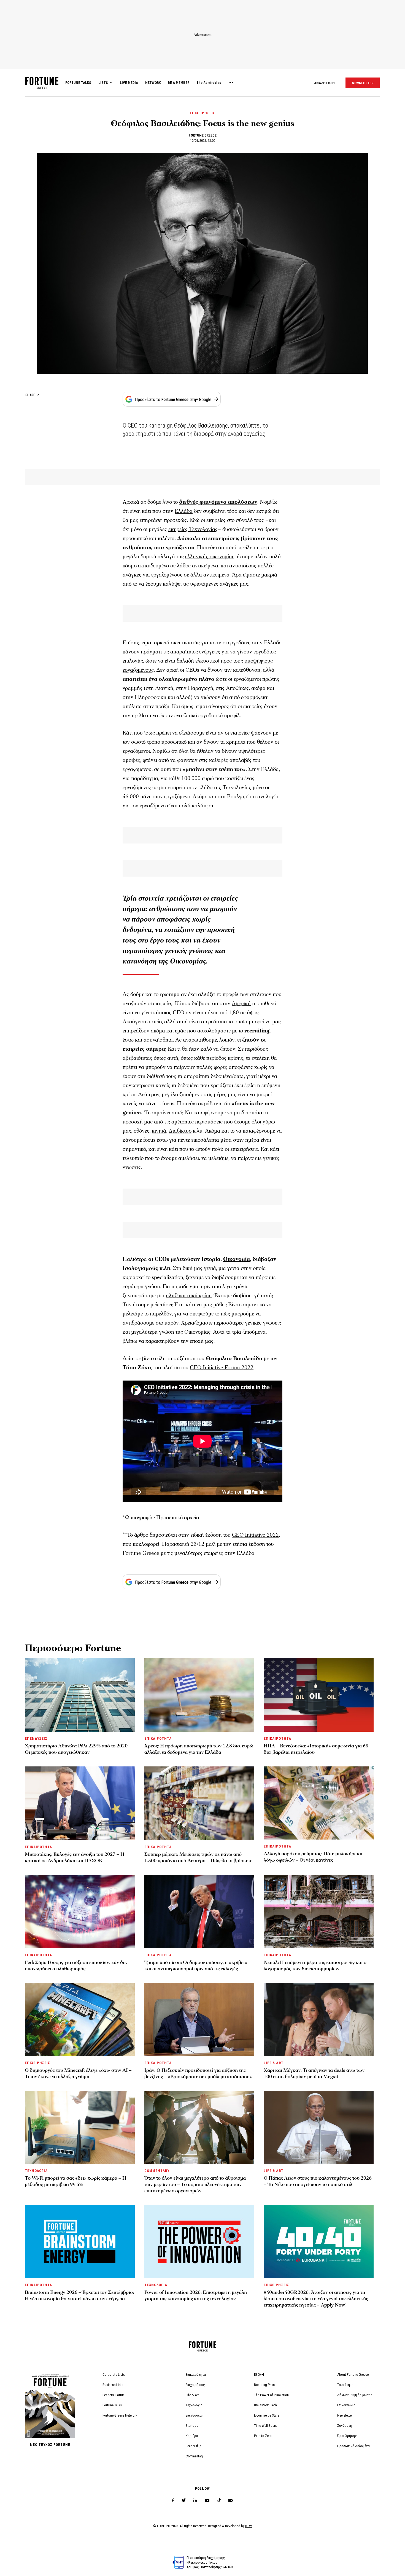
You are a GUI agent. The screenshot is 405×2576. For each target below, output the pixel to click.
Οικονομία (237, 1259)
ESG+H (259, 2375)
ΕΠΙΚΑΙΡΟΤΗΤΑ (158, 1738)
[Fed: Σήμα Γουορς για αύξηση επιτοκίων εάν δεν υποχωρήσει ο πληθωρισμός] (80, 1911)
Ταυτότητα (345, 2385)
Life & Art (192, 2395)
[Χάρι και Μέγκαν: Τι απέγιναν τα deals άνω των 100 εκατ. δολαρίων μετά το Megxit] (319, 2020)
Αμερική (241, 1003)
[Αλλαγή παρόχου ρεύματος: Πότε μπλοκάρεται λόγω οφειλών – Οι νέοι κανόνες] (319, 1803)
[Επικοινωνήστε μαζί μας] (231, 2501)
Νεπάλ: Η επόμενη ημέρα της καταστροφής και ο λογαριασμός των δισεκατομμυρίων (315, 1966)
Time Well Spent (265, 2426)
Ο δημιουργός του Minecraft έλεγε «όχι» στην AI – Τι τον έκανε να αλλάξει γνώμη (78, 2073)
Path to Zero (263, 2436)
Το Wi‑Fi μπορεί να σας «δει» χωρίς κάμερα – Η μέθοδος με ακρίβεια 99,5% (75, 2181)
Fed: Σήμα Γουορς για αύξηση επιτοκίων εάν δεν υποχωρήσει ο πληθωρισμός (76, 1966)
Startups (192, 2426)
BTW (249, 2526)
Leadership (194, 2446)
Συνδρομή (345, 2426)
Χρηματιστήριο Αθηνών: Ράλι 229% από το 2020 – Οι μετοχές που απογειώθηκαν (78, 1749)
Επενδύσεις (194, 2415)
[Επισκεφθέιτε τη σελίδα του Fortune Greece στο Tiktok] (219, 2501)
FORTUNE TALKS (78, 83)
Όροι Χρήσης (347, 2436)
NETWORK (153, 83)
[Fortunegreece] (42, 88)
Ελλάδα (184, 511)
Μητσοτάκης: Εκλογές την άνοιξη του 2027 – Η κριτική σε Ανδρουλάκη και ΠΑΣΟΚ (75, 1857)
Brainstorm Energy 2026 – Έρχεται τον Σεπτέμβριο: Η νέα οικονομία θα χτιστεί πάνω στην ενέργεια (79, 2295)
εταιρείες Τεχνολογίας (193, 529)
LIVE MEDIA (129, 83)
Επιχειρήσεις (195, 2385)
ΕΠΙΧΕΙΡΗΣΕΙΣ (202, 113)
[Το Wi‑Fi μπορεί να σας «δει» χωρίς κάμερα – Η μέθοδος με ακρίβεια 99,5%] (80, 2127)
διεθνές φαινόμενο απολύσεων (218, 502)
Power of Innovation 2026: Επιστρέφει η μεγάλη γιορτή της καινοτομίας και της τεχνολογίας (196, 2295)
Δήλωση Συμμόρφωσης (355, 2395)
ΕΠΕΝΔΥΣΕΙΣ (36, 1738)
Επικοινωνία (346, 2405)
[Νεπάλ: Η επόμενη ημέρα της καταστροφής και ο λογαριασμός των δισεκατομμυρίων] (319, 1911)
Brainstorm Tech (265, 2405)
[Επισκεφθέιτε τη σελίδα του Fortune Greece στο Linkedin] (195, 2501)
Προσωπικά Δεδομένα (353, 2446)
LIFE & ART (273, 2063)
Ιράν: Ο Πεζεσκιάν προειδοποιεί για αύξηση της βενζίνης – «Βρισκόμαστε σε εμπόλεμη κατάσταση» (198, 2073)
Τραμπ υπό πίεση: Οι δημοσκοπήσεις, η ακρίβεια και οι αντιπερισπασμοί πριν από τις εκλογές (196, 1966)
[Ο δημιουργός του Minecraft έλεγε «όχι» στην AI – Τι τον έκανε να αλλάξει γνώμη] (80, 2020)
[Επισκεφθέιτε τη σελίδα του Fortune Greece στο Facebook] (173, 2501)
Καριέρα (192, 2436)
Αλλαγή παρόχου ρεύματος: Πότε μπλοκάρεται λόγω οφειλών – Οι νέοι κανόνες (313, 1857)
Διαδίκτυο (180, 1131)
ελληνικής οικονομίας (210, 557)
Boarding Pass (264, 2385)
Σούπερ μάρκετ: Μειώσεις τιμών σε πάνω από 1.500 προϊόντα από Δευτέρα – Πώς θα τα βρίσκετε (198, 1857)
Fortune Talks (112, 2405)
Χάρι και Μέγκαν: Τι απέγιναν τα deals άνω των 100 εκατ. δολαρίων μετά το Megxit (314, 2073)
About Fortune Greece (353, 2375)
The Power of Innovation (271, 2395)
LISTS (103, 83)
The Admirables (209, 83)
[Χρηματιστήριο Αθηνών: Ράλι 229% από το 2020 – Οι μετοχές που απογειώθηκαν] (80, 1695)
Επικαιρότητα (196, 2375)
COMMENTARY (157, 2171)
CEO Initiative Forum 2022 (222, 1368)
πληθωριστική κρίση (189, 1296)
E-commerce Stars (267, 2415)
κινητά (159, 1131)
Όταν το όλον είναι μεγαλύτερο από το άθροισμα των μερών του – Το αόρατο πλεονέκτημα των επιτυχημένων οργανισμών (195, 2184)
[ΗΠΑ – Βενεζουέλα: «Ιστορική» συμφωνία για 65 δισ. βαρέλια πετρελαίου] (319, 1695)
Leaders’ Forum (114, 2395)
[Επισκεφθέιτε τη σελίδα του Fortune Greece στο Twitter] (184, 2501)
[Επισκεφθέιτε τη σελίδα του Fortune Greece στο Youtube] (207, 2501)
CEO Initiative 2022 (255, 1535)
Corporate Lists (114, 2375)
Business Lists (113, 2385)
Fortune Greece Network (120, 2415)
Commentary (195, 2456)
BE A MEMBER (179, 83)
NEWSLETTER (363, 83)
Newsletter (345, 2415)
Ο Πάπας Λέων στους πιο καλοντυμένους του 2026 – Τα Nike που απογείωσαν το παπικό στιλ (318, 2181)
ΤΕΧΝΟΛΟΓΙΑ (36, 2171)
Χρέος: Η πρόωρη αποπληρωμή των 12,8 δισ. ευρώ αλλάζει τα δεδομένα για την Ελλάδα (199, 1749)
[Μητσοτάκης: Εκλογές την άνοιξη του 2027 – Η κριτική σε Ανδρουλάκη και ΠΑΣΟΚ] (80, 1803)
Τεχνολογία (194, 2405)
